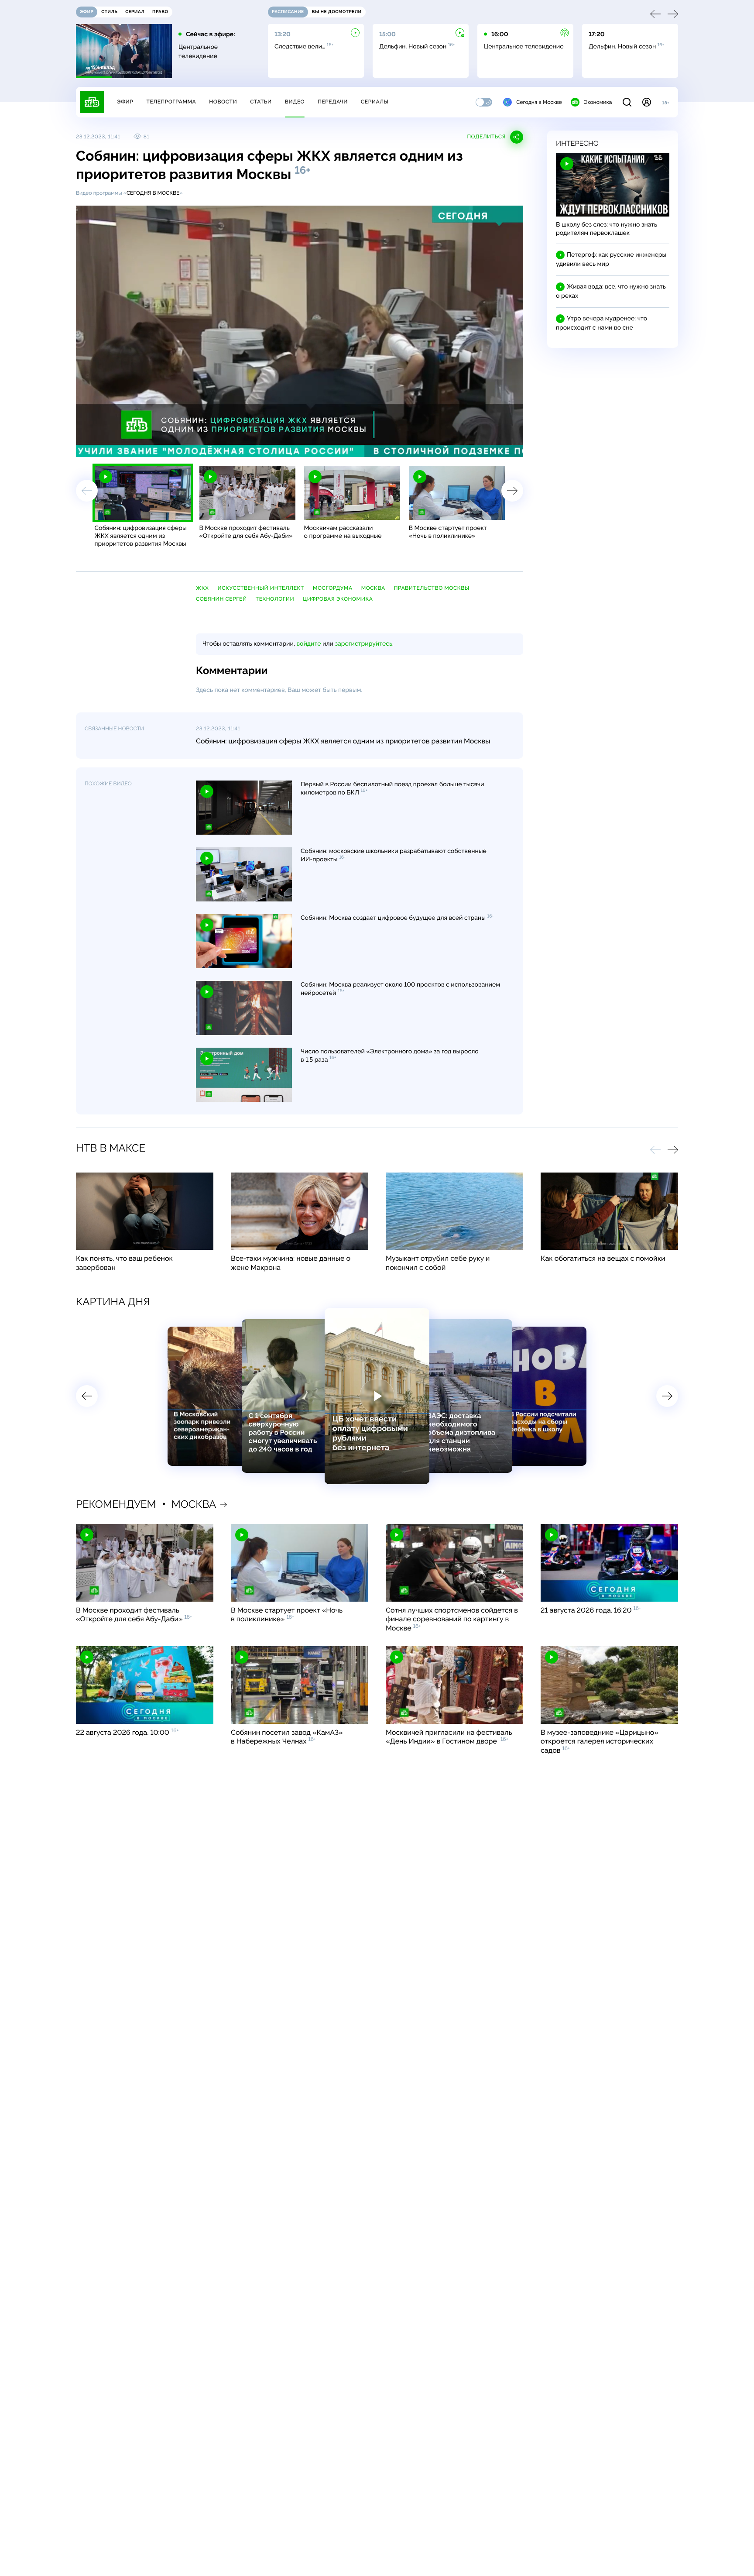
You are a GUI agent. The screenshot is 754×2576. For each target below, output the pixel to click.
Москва (373, 588)
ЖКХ (202, 588)
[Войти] (647, 102)
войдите (308, 644)
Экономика (598, 102)
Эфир (125, 102)
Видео (295, 102)
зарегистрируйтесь (364, 644)
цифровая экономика (338, 599)
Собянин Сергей (221, 599)
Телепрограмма (171, 102)
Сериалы (375, 102)
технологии (275, 599)
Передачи (333, 102)
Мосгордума (333, 588)
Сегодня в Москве (539, 102)
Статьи (261, 102)
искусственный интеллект (261, 588)
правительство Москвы (432, 588)
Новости (223, 102)
